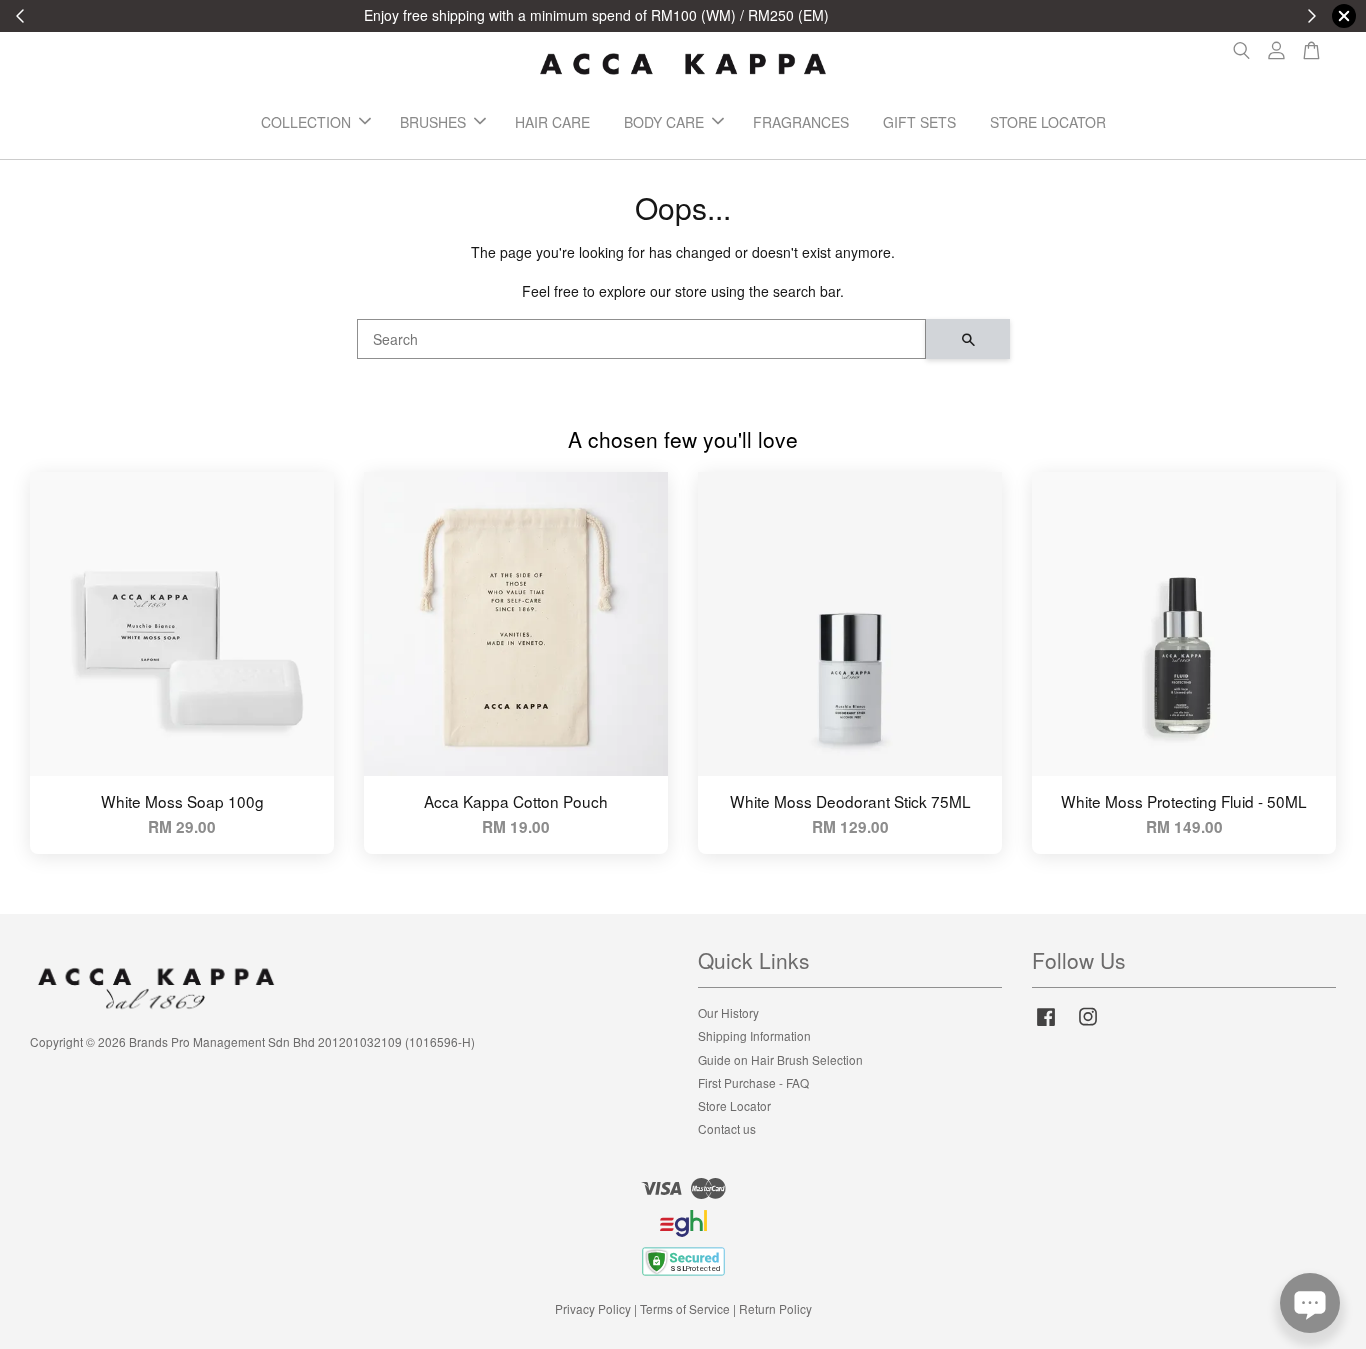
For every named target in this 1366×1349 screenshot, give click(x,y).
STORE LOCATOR (1048, 122)
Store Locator (734, 1105)
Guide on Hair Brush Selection (780, 1059)
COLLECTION (306, 122)
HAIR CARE (552, 122)
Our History (728, 1012)
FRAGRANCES (801, 122)
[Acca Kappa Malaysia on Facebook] (1046, 1025)
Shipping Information (754, 1035)
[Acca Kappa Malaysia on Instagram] (1088, 1025)
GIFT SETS (919, 122)
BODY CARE (664, 122)
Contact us (727, 1128)
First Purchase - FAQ (753, 1082)
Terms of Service (685, 1308)
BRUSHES (433, 122)
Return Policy (775, 1308)
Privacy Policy (593, 1308)
